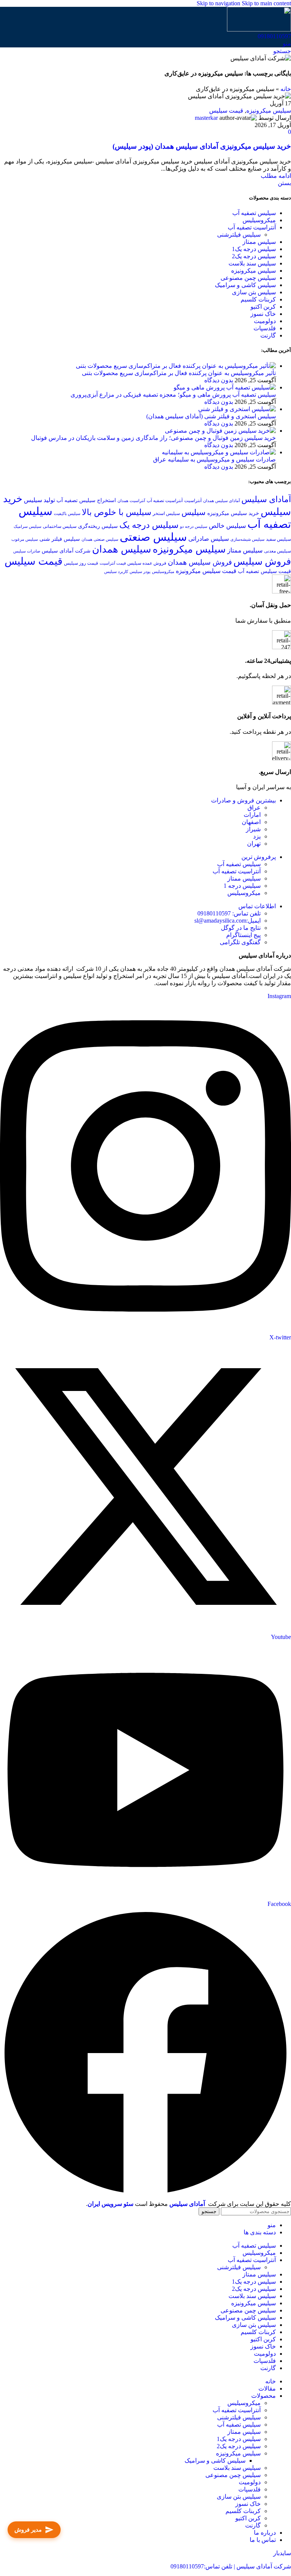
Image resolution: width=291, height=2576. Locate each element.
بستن (284, 183)
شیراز (253, 829)
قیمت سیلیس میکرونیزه (206, 571)
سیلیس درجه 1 (242, 886)
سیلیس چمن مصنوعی (248, 278)
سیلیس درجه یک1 (254, 249)
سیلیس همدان (122, 549)
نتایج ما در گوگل (241, 928)
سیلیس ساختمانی (60, 526)
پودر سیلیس (140, 572)
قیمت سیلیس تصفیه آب (264, 571)
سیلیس (194, 512)
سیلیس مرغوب (25, 539)
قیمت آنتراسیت (113, 563)
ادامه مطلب (276, 176)
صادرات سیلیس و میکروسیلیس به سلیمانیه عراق (214, 459)
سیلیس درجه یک (149, 525)
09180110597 (274, 36)
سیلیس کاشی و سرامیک (245, 285)
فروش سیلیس (262, 561)
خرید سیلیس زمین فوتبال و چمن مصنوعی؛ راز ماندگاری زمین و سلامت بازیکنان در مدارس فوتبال (153, 438)
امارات (252, 815)
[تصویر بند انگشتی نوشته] (176, 366)
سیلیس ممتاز (259, 242)
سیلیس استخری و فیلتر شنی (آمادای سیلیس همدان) (211, 416)
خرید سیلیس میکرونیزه (233, 513)
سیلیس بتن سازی (254, 292)
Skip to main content (266, 3)
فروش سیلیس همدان (200, 562)
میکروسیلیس (259, 220)
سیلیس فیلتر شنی (60, 539)
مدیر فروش (28, 2530)
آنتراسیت (193, 501)
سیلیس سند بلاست (252, 263)
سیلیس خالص (227, 526)
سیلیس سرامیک (27, 527)
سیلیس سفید (278, 539)
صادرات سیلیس (27, 551)
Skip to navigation (219, 3)
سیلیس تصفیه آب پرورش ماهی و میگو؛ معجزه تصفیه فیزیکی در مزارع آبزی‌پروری (173, 395)
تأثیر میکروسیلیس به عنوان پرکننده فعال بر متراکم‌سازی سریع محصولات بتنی (179, 373)
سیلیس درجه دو (194, 527)
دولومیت (265, 321)
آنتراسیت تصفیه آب (252, 227)
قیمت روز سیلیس (81, 563)
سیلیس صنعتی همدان (100, 539)
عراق (254, 808)
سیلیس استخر (166, 513)
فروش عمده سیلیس (147, 563)
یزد (257, 836)
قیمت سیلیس (226, 111)
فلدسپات (265, 328)
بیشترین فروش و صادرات (243, 800)
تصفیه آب (67, 500)
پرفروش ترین (259, 857)
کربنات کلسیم (258, 299)
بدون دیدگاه (219, 380)
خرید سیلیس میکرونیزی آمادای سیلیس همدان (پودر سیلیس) (202, 146)
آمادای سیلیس (266, 499)
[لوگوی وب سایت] (259, 29)
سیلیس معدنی (278, 551)
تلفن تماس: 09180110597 (229, 913)
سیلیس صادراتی (209, 539)
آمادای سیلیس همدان (221, 501)
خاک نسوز (263, 314)
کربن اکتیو (263, 307)
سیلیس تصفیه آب (254, 213)
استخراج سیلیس (98, 500)
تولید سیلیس (39, 500)
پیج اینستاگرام (243, 935)
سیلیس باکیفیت (67, 514)
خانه (286, 89)
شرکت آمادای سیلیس (66, 551)
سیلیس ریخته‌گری (98, 526)
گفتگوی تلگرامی (240, 942)
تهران (254, 844)
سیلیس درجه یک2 (254, 256)
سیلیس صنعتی (153, 537)
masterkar (206, 118)
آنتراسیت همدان (131, 501)
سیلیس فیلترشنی (239, 235)
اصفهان (251, 822)
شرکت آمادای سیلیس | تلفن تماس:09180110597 (231, 2566)
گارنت (268, 335)
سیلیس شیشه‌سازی (247, 539)
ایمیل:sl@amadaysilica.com (228, 921)
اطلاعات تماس (257, 906)
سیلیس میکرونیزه (269, 111)
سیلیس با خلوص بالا (117, 512)
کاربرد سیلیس (116, 572)
